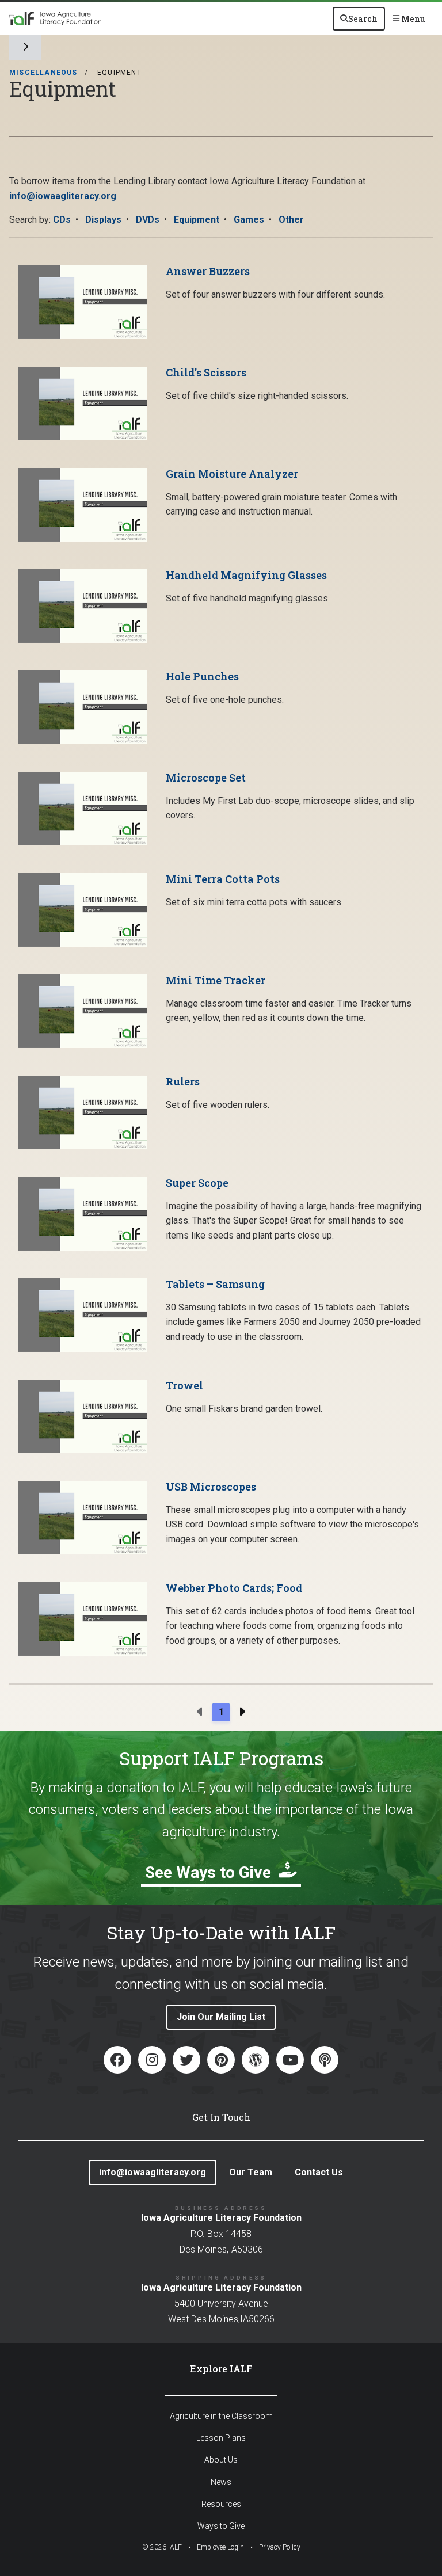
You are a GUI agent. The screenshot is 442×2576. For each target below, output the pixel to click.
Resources (221, 2504)
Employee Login (220, 2547)
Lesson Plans (221, 2438)
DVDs (148, 220)
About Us (221, 2460)
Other (291, 220)
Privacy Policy (280, 2547)
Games (249, 220)
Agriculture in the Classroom (221, 2416)
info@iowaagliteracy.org (63, 196)
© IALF (162, 2547)
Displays (103, 220)
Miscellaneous (43, 73)
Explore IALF (221, 2369)
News (221, 2482)
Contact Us (319, 2172)
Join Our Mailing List (221, 2017)
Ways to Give (221, 2526)
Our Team (251, 2172)
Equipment (197, 220)
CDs (62, 220)
